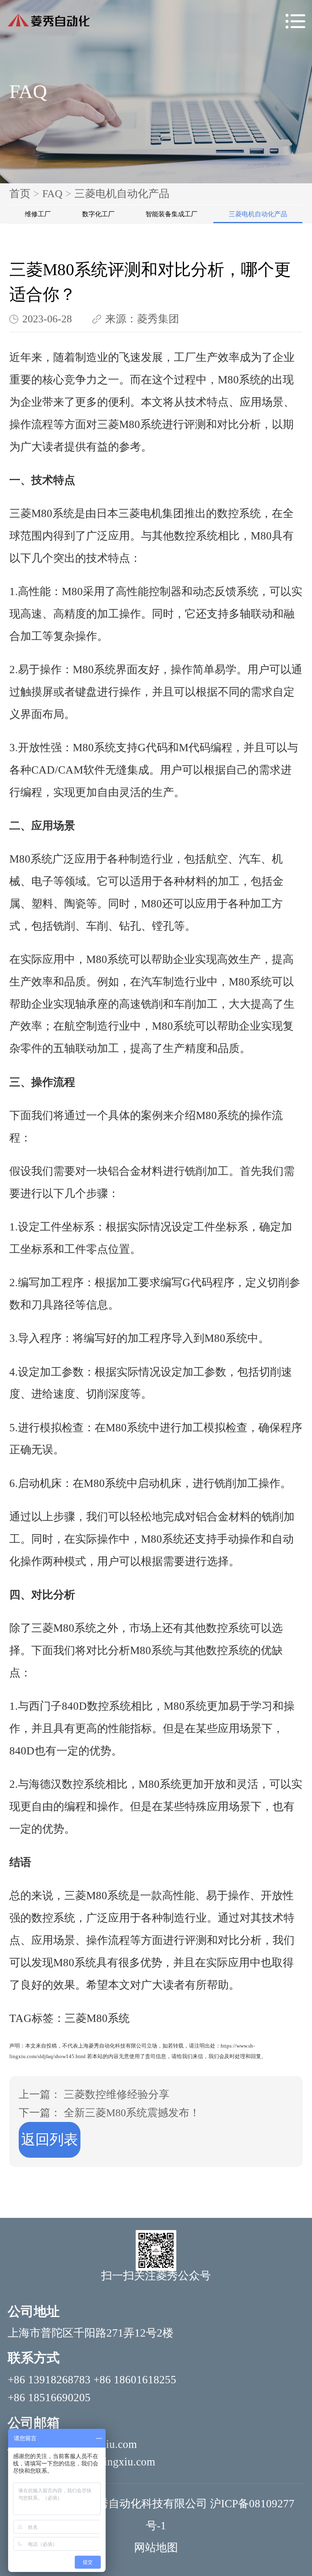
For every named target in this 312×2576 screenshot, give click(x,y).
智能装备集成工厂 (171, 214)
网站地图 (156, 2548)
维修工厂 (38, 214)
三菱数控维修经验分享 (117, 2094)
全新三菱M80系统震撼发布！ (132, 2113)
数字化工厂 (98, 214)
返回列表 (50, 2140)
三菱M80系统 (130, 424)
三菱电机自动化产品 (122, 194)
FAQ (52, 194)
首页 (20, 194)
